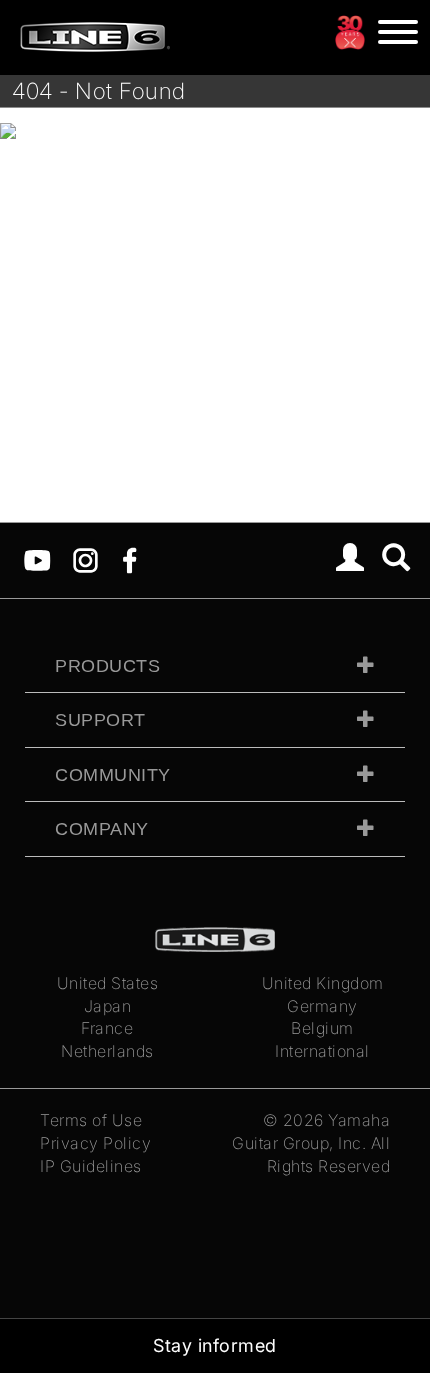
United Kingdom (323, 983)
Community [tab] (113, 775)
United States (108, 983)
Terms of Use (91, 1120)
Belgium (322, 1028)
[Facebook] (129, 559)
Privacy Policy (95, 1143)
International (322, 1051)
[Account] (350, 560)
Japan (108, 1006)
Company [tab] (102, 829)
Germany (322, 1006)
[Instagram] (85, 559)
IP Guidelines (91, 1166)
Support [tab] (100, 720)
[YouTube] (37, 559)
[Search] (396, 560)
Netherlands (107, 1051)
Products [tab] (107, 666)
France (107, 1028)
